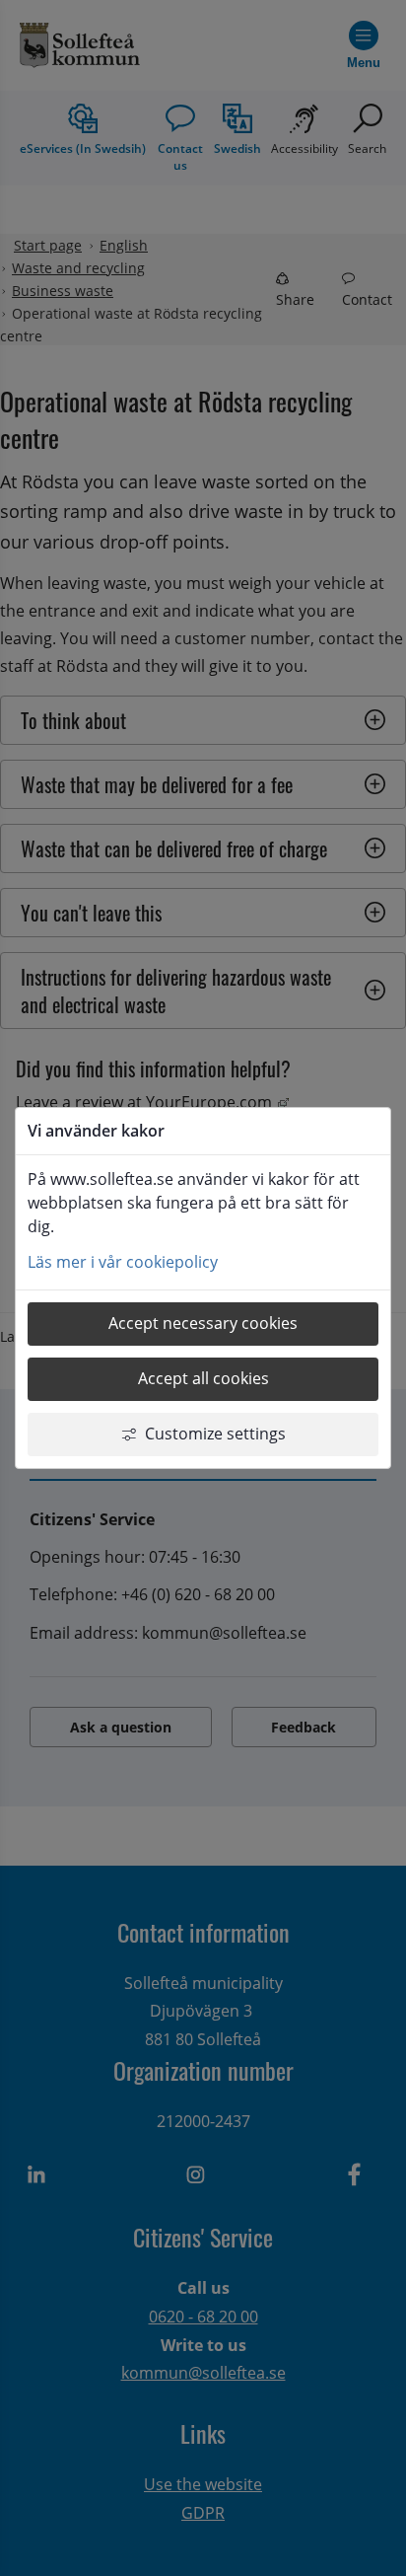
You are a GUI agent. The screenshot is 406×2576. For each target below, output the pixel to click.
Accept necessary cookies (203, 1323)
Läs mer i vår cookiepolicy (123, 1262)
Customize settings (215, 1434)
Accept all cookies (203, 1378)
